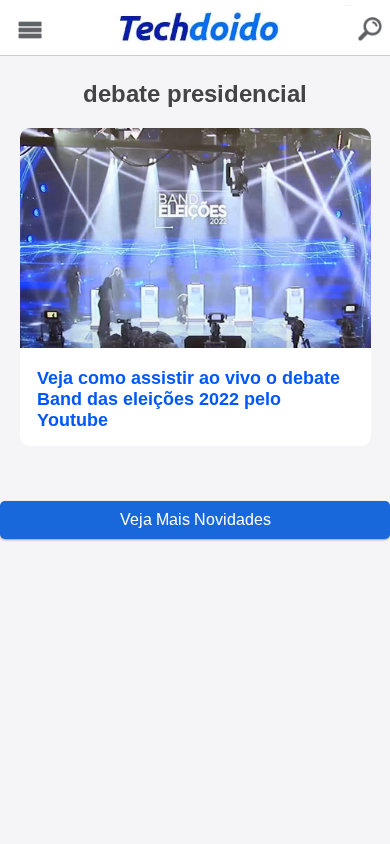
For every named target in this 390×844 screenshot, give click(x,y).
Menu (30, 30)
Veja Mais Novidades (195, 519)
